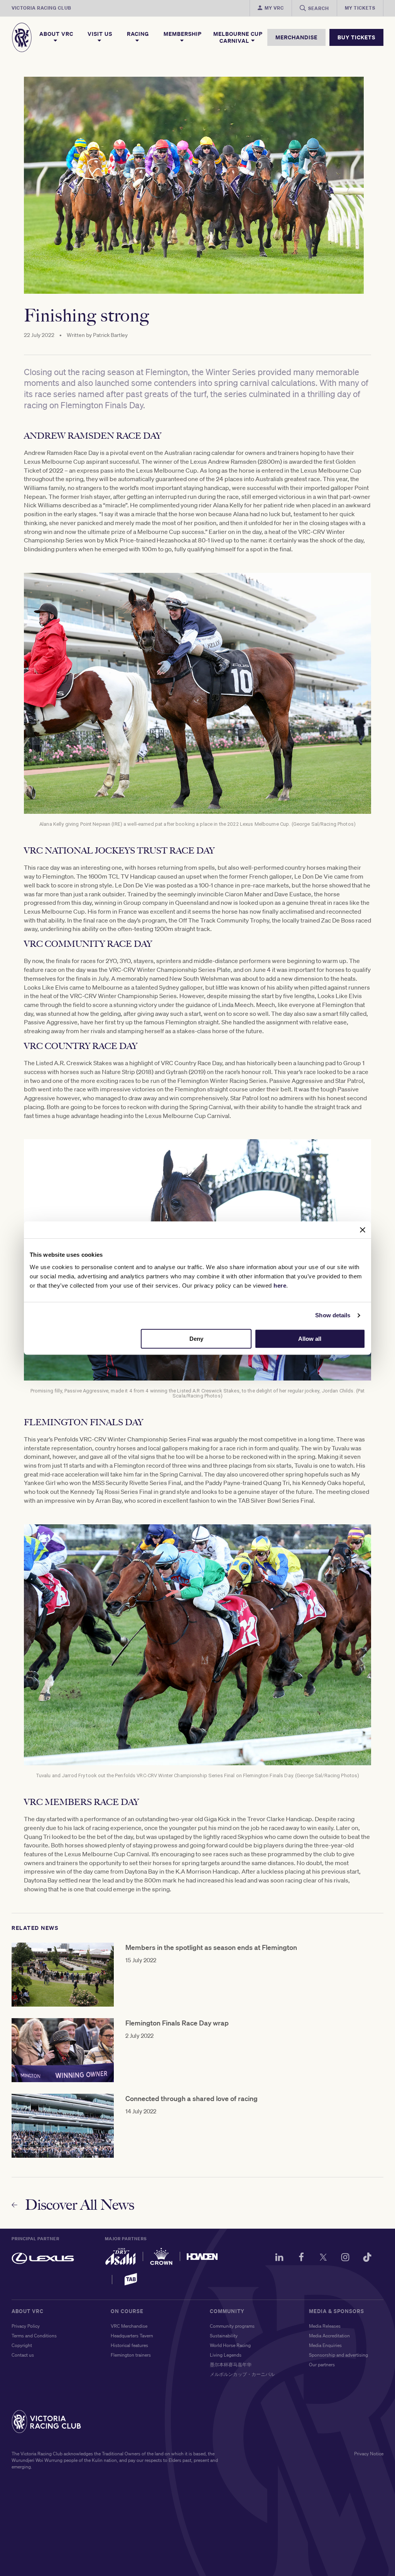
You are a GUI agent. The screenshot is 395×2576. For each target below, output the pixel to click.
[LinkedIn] (279, 2258)
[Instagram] (345, 2258)
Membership (183, 34)
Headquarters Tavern (132, 2336)
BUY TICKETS (356, 37)
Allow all (310, 1339)
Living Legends (226, 2355)
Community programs (232, 2326)
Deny (196, 1339)
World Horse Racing (230, 2345)
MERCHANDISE (296, 37)
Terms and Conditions (34, 2336)
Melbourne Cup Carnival (238, 37)
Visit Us (100, 34)
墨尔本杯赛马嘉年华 (231, 2365)
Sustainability (224, 2336)
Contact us (23, 2355)
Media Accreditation (329, 2336)
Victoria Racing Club (41, 8)
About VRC (56, 34)
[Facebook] (301, 2258)
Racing (138, 34)
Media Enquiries (325, 2345)
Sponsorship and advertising (338, 2355)
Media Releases (325, 2326)
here (280, 1285)
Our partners (322, 2365)
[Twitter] (323, 2258)
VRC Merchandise (129, 2326)
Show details (333, 1315)
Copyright (22, 2345)
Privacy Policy (26, 2326)
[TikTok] (367, 2258)
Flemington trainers (131, 2355)
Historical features (129, 2345)
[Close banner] (363, 1230)
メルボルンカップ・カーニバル (242, 2374)
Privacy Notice (369, 2454)
